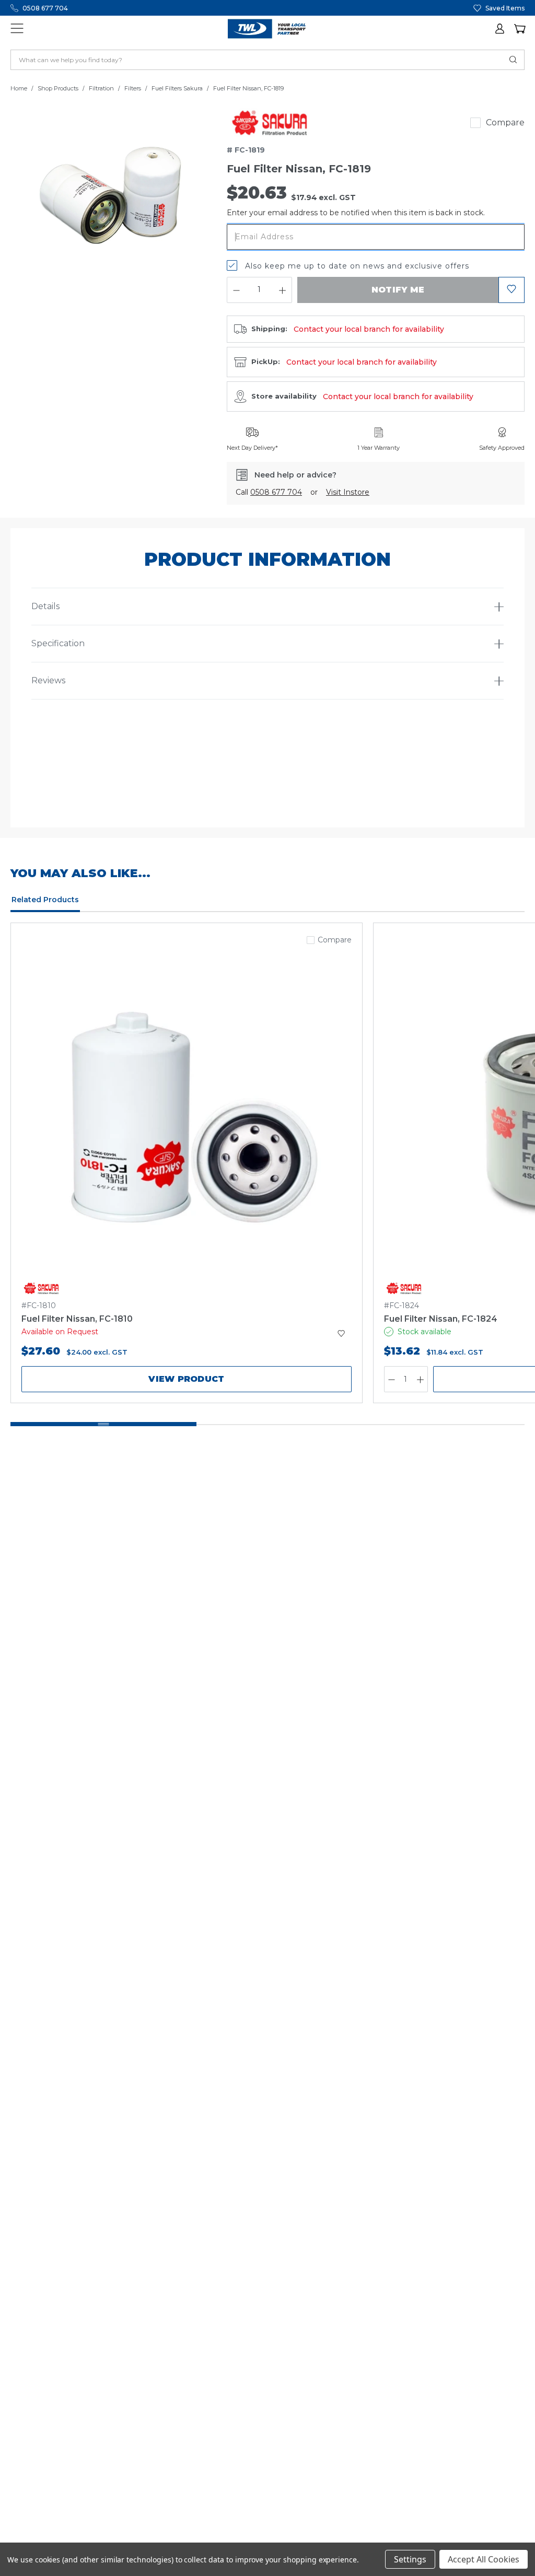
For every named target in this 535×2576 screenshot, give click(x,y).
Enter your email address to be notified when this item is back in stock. (356, 213)
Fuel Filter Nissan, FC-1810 (77, 1319)
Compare (505, 123)
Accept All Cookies (484, 2559)
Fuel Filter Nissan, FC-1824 (441, 1319)
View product (186, 1379)
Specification (58, 643)
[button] (501, 29)
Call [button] (269, 492)
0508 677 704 (45, 8)
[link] (270, 123)
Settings (410, 2559)
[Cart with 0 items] (519, 29)
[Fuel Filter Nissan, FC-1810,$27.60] (187, 1120)
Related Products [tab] (45, 900)
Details (45, 606)
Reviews (48, 680)
